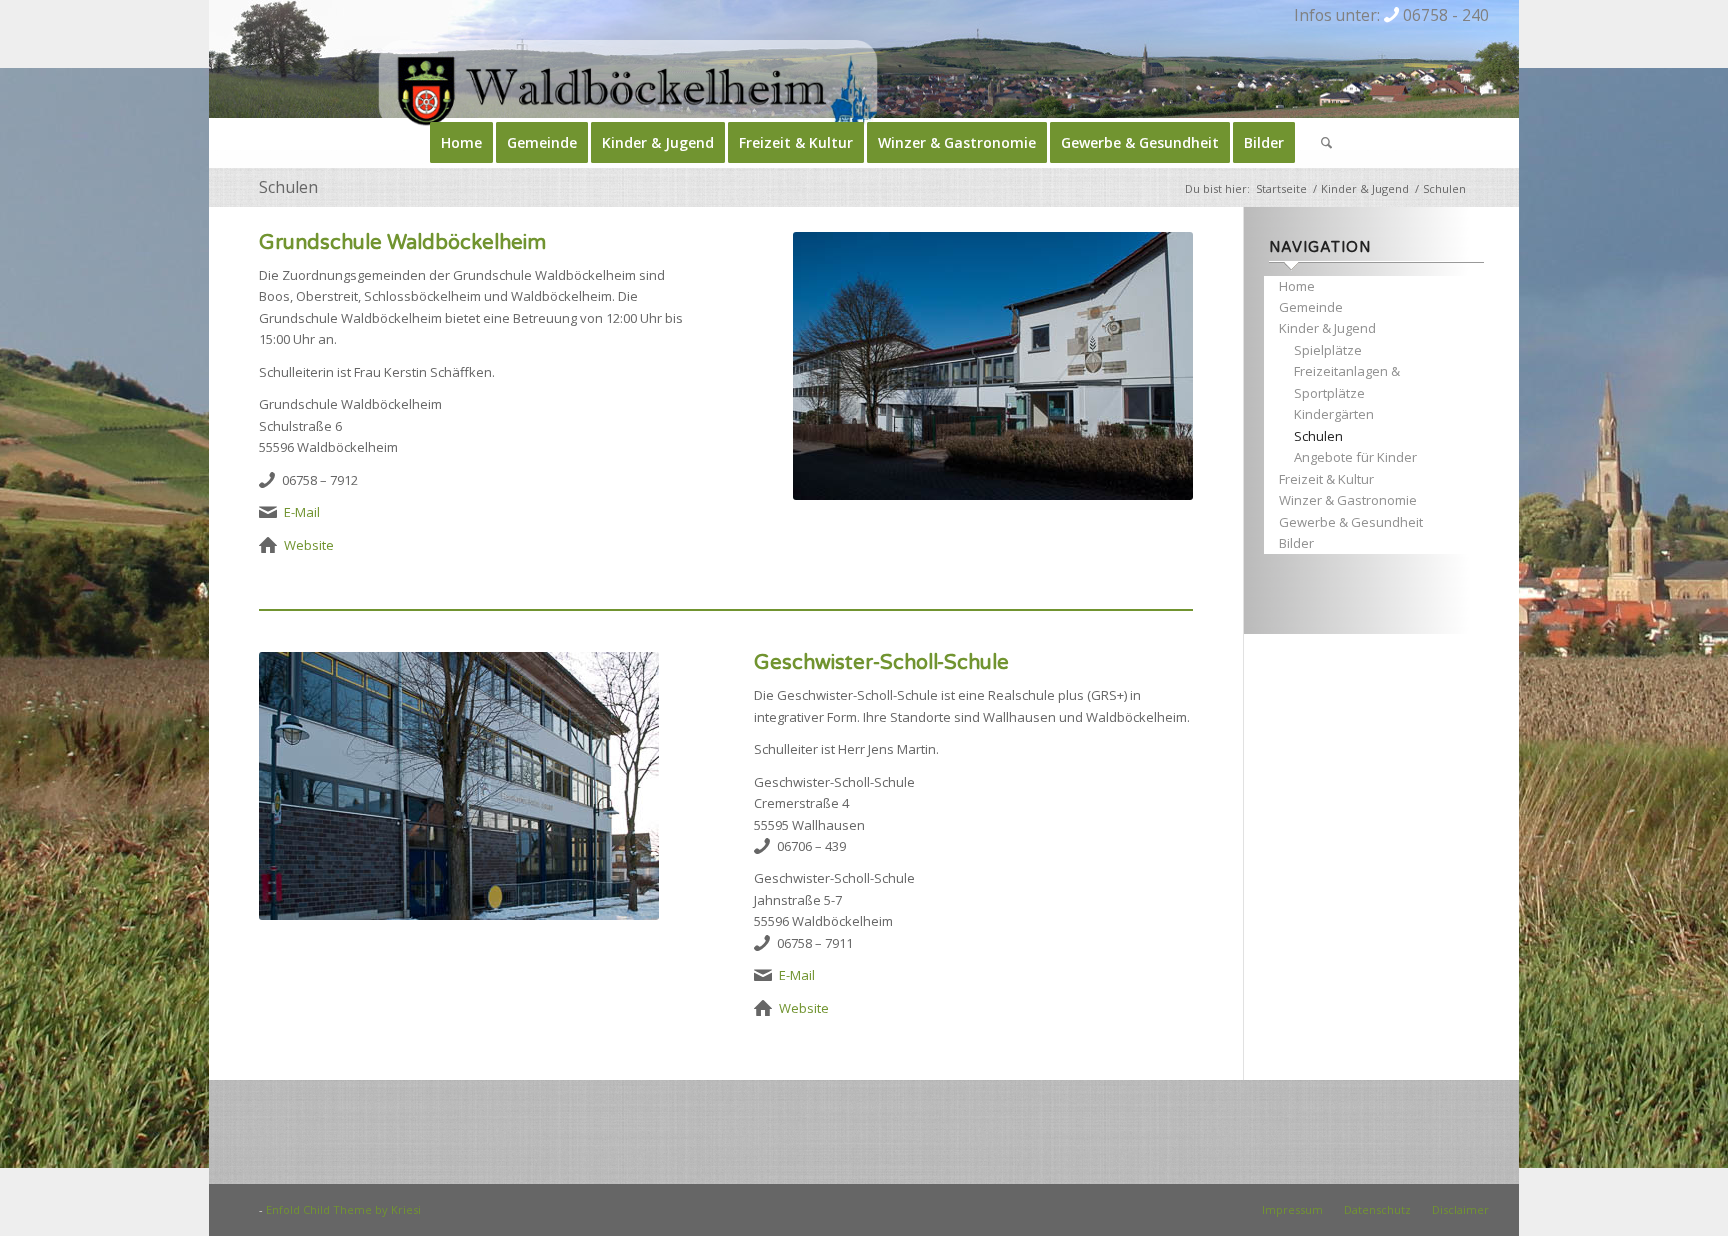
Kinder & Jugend (1327, 328)
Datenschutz (1377, 1209)
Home (1297, 286)
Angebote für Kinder (1355, 457)
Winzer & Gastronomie (1348, 500)
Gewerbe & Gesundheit (1351, 522)
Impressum (1292, 1209)
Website (309, 545)
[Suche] (1320, 143)
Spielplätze (1328, 350)
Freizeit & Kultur (1326, 479)
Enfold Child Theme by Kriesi (343, 1209)
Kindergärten (1334, 414)
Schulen (288, 187)
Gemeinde (1311, 307)
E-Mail (302, 512)
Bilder (1296, 543)
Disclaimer (1460, 1209)
